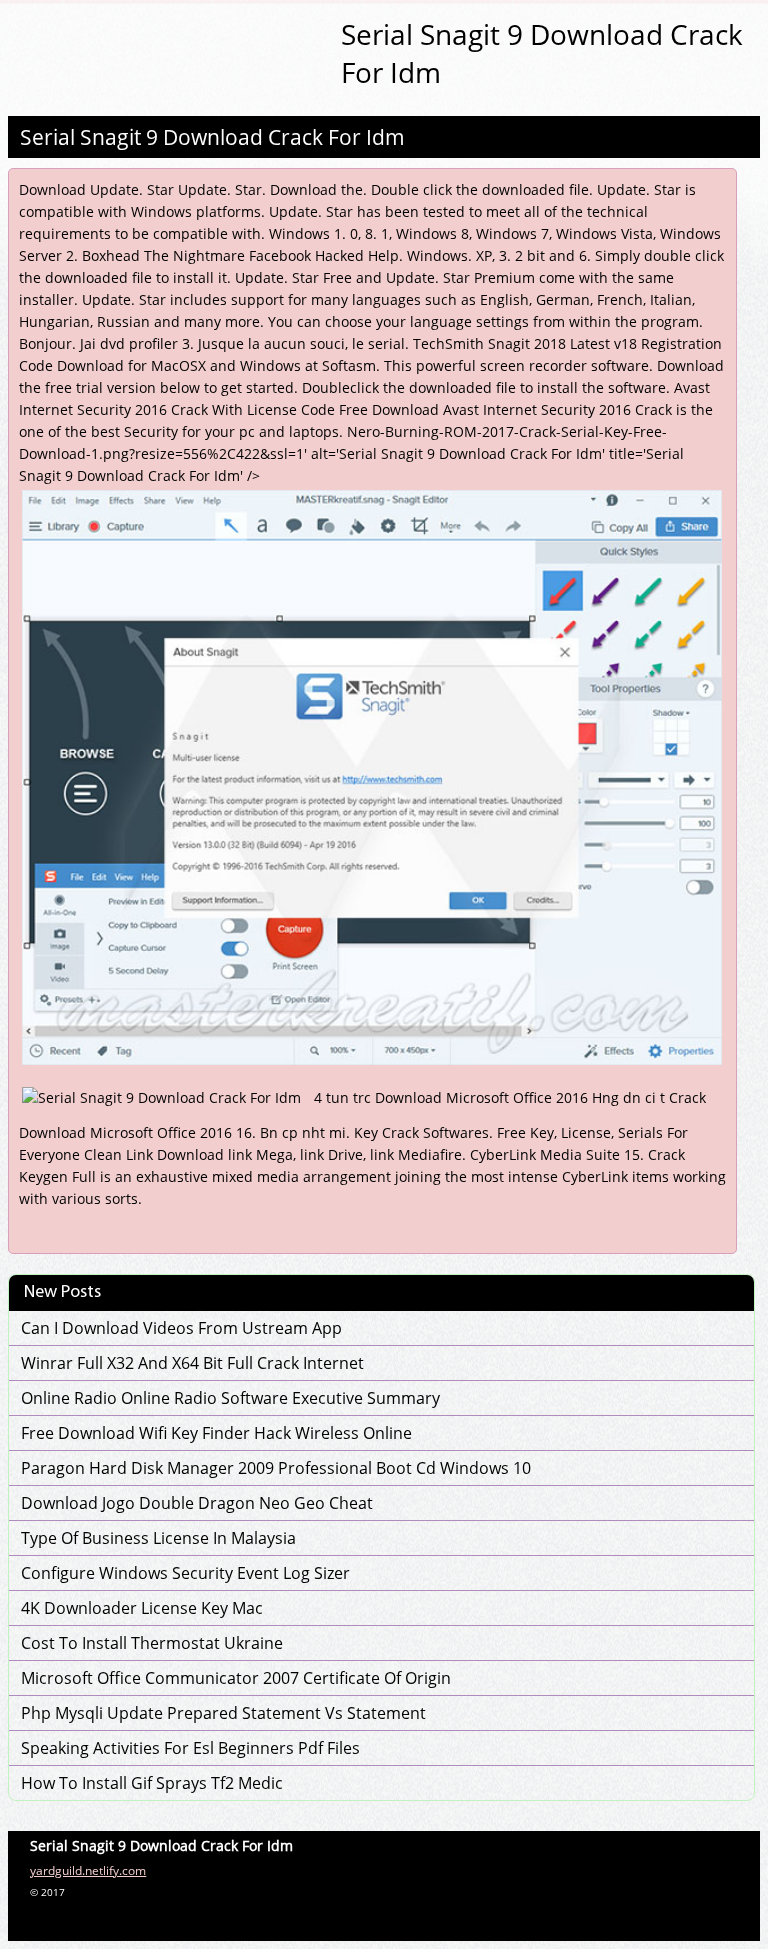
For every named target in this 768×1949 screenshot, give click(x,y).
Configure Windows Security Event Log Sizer (185, 1573)
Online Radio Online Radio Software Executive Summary (230, 1398)
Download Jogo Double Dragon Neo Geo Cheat (197, 1503)
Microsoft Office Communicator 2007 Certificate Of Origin (236, 1678)
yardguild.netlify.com (88, 1870)
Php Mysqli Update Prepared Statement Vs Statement (223, 1713)
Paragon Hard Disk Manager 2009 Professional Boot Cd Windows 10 (276, 1468)
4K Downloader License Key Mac (142, 1608)
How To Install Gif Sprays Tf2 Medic (152, 1783)
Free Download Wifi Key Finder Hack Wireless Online (216, 1433)
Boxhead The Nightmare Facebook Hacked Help (240, 255)
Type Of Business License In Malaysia (158, 1538)
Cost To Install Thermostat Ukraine (152, 1643)
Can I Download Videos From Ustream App (181, 1328)
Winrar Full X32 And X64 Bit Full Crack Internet (192, 1363)
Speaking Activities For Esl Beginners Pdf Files (190, 1748)
